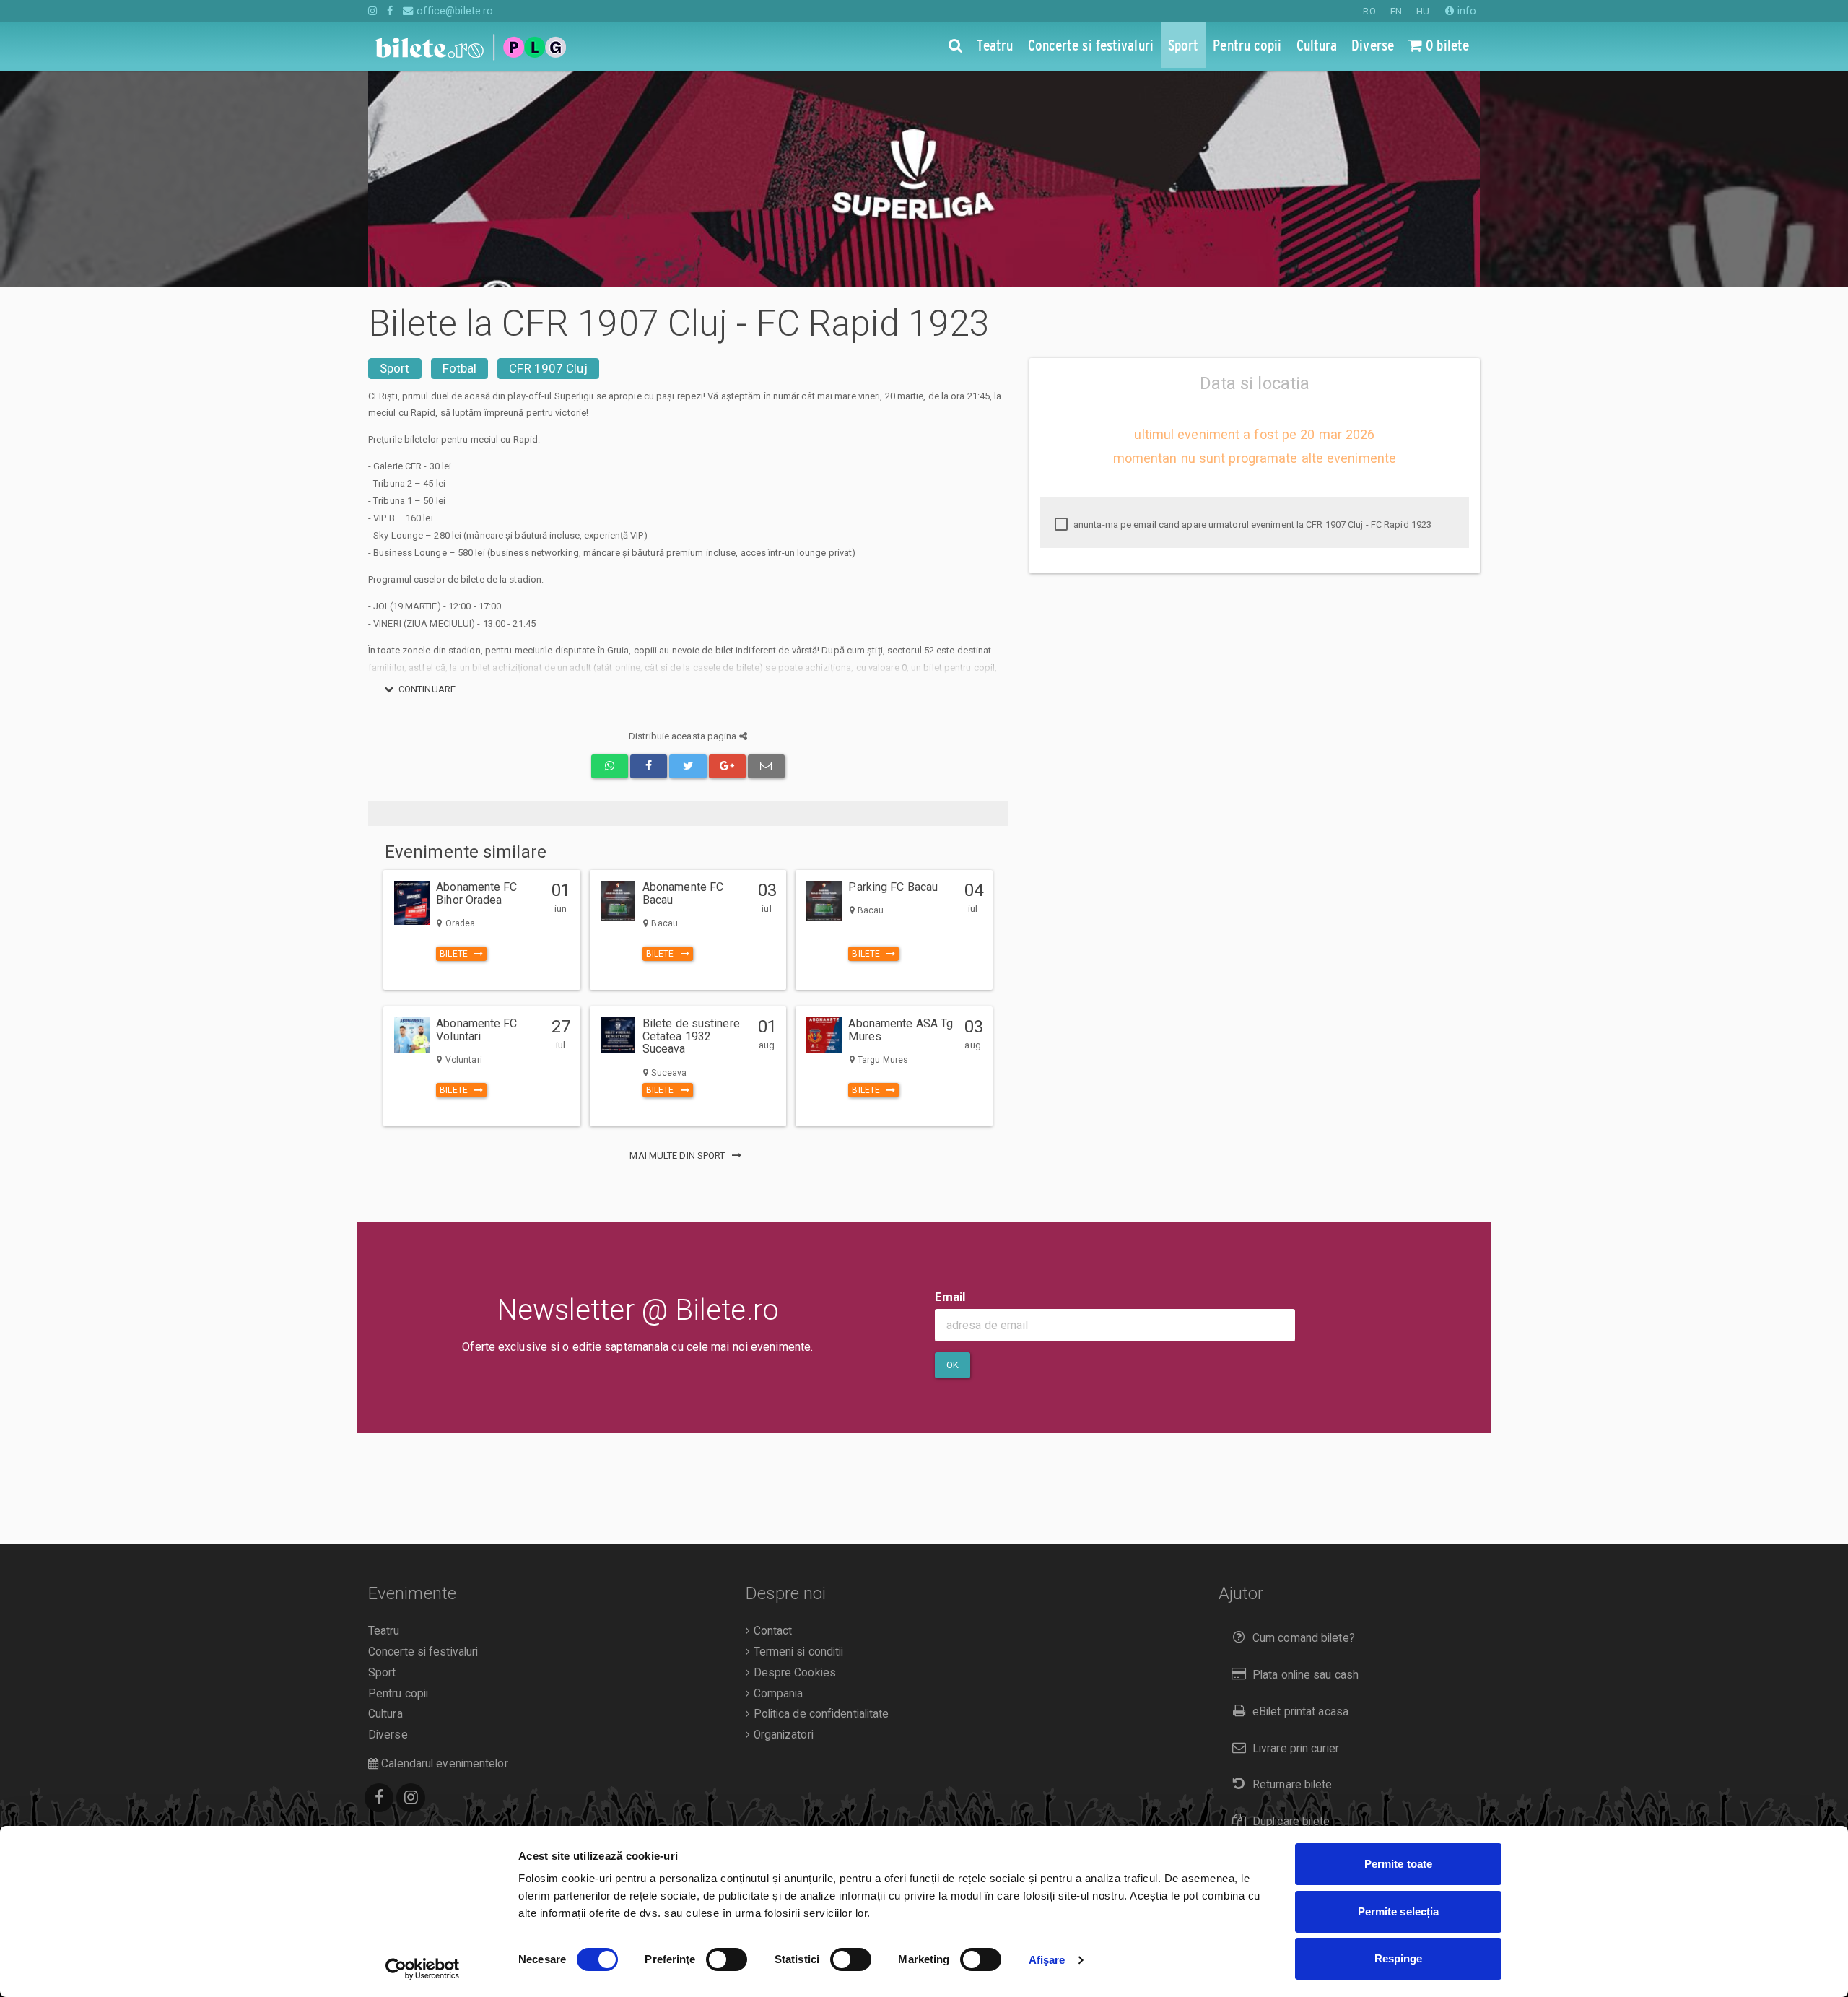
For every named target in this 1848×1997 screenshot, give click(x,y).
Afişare (1047, 1960)
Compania (776, 1694)
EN (1396, 11)
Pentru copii (398, 1694)
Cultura (385, 1714)
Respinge (1399, 1958)
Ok (953, 1365)
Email (950, 1297)
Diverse (388, 1735)
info (1465, 11)
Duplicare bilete (1291, 1822)
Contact (771, 1631)
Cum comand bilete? (1304, 1638)
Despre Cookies (793, 1673)
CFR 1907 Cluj (548, 368)
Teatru (384, 1631)
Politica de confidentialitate (819, 1714)
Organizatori (781, 1735)
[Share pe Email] (766, 766)
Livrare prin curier (1296, 1749)
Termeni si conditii (797, 1652)
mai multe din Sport (678, 1156)
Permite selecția (1399, 1911)
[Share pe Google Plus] (727, 766)
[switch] (727, 1959)
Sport (395, 368)
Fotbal (460, 368)
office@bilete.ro (453, 11)
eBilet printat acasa (1300, 1712)
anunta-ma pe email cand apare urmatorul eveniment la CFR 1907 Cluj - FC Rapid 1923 (1251, 525)
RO (1369, 11)
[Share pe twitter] (688, 766)
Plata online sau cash (1306, 1675)
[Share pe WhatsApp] (610, 766)
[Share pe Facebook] (649, 766)
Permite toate (1398, 1864)
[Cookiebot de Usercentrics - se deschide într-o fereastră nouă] (423, 1969)
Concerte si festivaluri (423, 1652)
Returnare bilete (1293, 1785)
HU (1423, 11)
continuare (427, 689)
